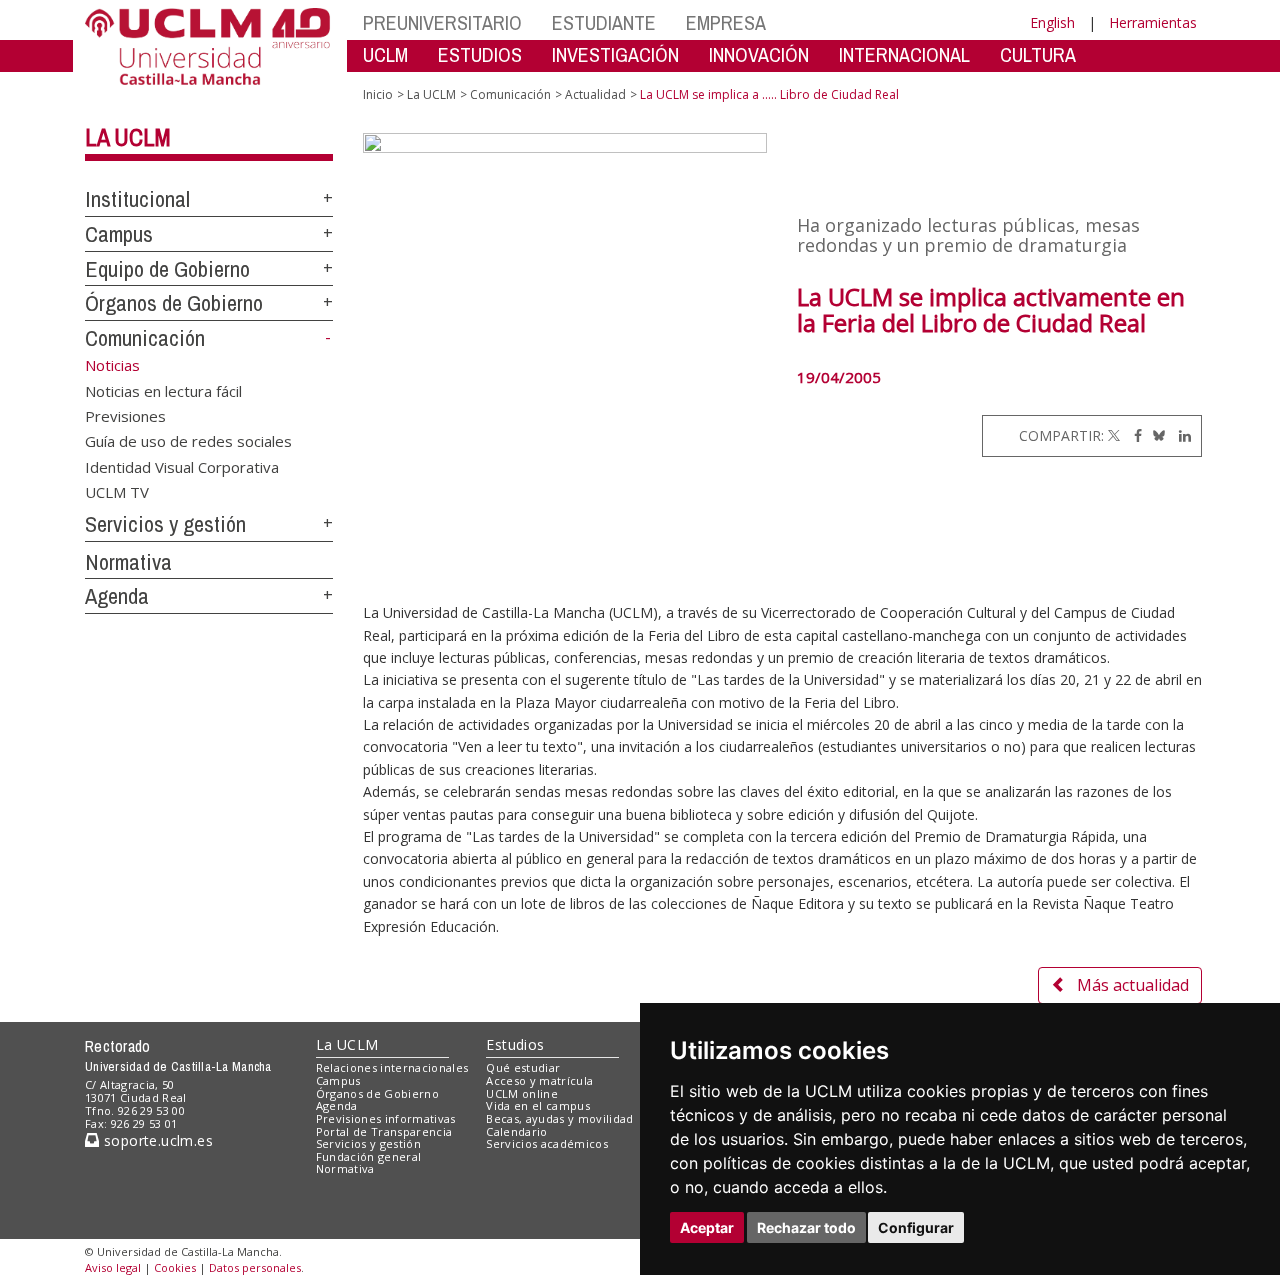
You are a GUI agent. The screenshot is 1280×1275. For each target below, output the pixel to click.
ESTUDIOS (480, 54)
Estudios (515, 1044)
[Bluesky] (1155, 435)
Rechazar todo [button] (806, 1227)
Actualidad (595, 94)
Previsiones (125, 415)
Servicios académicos (547, 1143)
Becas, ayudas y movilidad (559, 1118)
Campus (119, 234)
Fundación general (369, 1156)
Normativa (128, 562)
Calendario (516, 1131)
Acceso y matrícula (539, 1080)
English (1052, 22)
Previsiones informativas (386, 1118)
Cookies (175, 1267)
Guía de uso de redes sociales (188, 441)
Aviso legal (113, 1267)
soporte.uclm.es (156, 1140)
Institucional (137, 199)
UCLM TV (117, 492)
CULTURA (1038, 54)
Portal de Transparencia (384, 1131)
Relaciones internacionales (392, 1067)
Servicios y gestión (165, 524)
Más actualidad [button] (1133, 985)
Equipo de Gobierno (167, 269)
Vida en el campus (538, 1105)
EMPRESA (726, 22)
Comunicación (145, 338)
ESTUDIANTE (604, 22)
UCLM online (522, 1093)
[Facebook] (1133, 435)
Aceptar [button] (707, 1227)
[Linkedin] (1180, 435)
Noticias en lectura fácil (163, 390)
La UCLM (128, 137)
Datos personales (255, 1267)
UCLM (385, 54)
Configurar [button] (916, 1227)
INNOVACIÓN (759, 54)
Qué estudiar (523, 1067)
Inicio (378, 94)
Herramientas (1153, 22)
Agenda (117, 596)
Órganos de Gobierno (174, 303)
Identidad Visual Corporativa (182, 466)
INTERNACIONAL (904, 54)
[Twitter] (1114, 435)
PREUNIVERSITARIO (442, 22)
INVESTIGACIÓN (615, 54)
